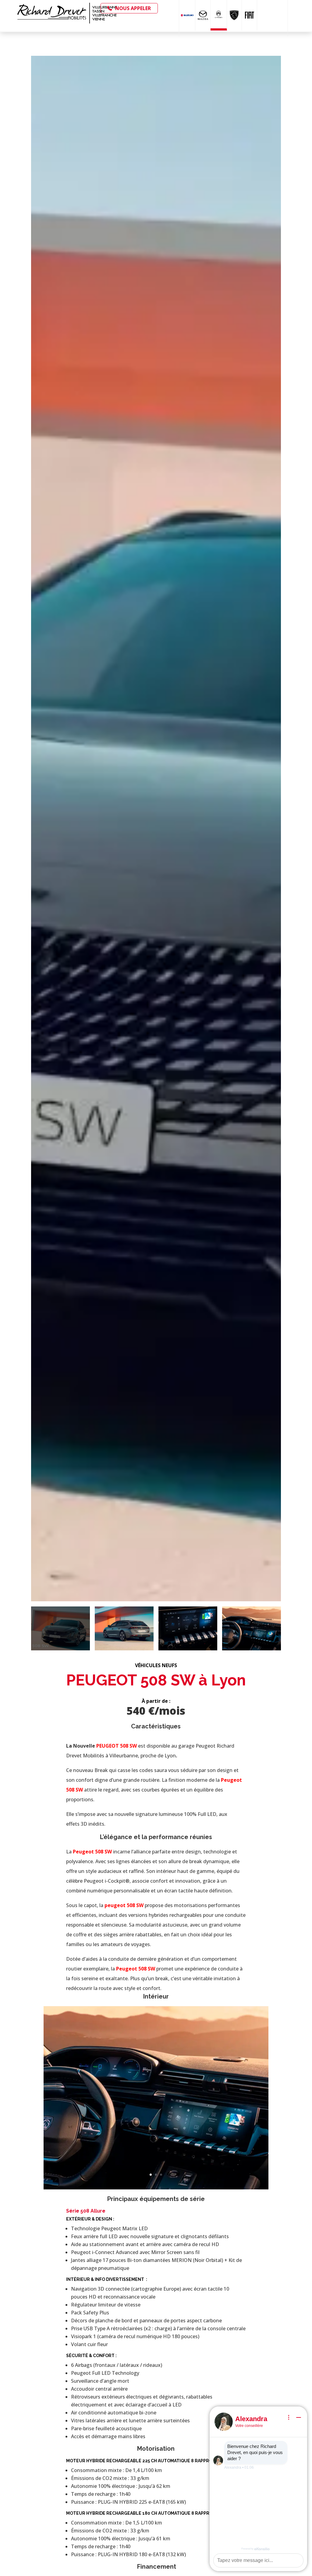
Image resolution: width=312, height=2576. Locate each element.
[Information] (289, 2417)
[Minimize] (299, 2417)
